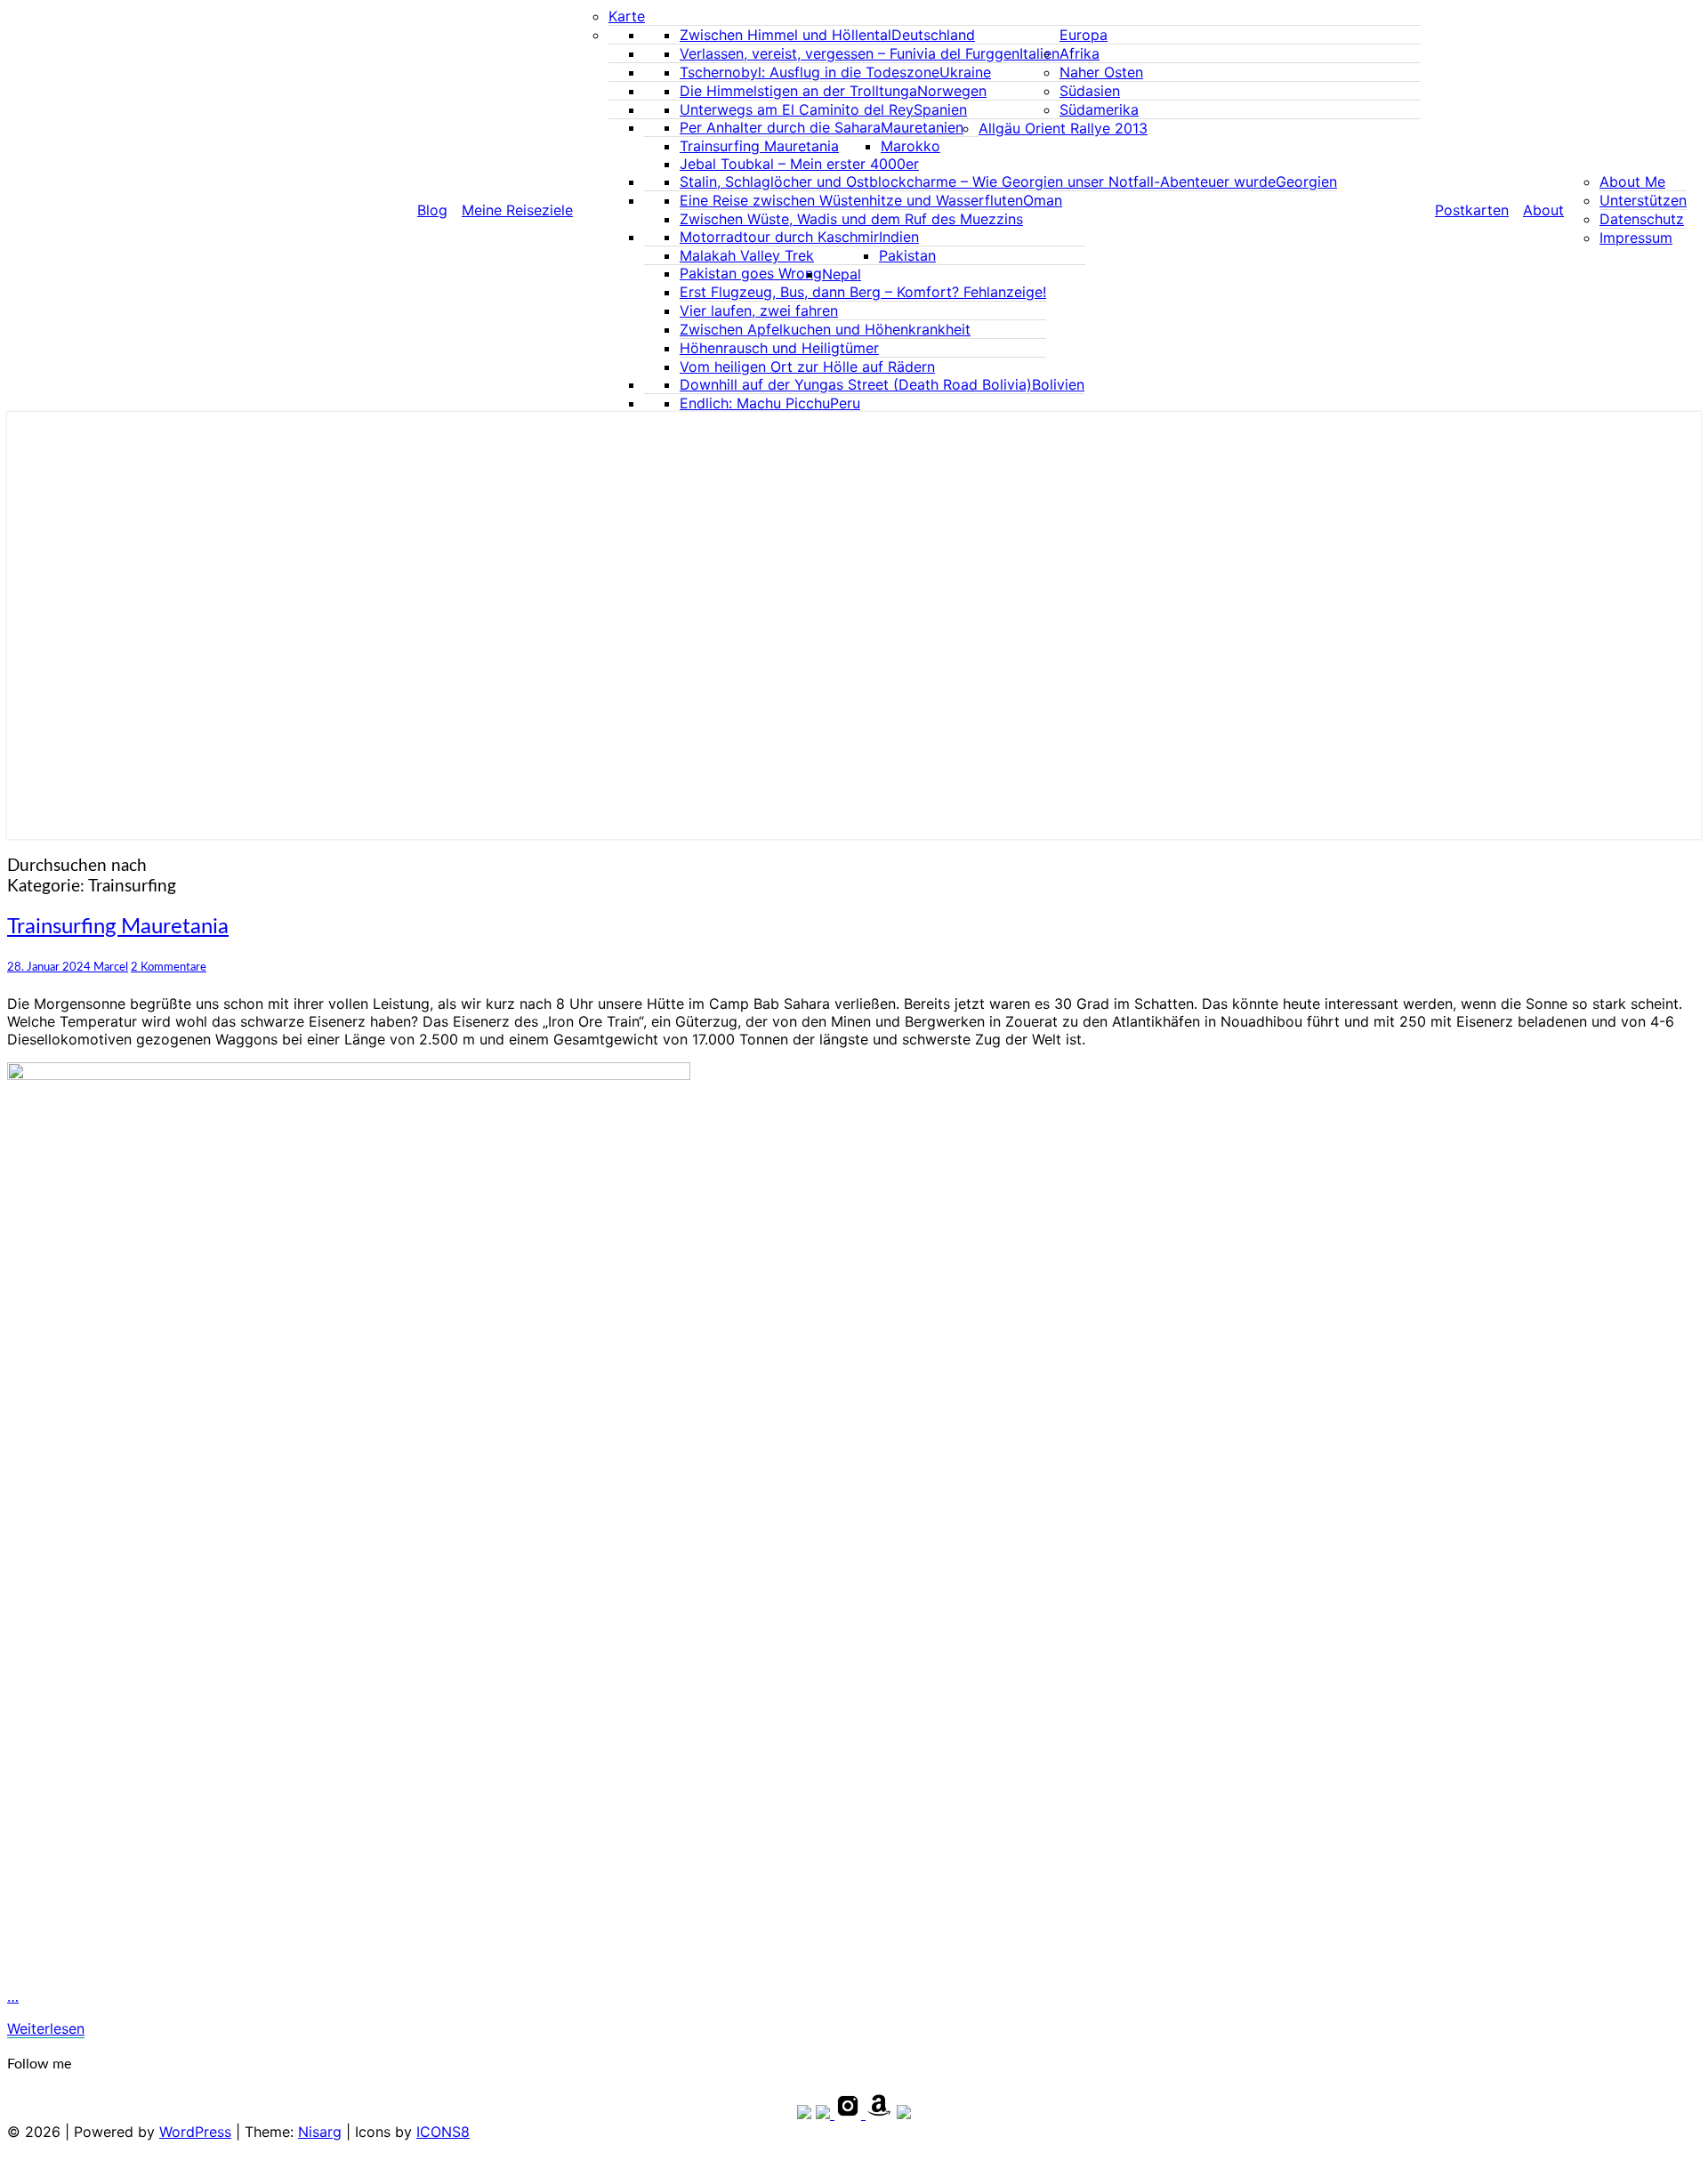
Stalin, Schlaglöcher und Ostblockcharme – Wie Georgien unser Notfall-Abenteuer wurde (978, 181)
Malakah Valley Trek (747, 255)
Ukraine (965, 72)
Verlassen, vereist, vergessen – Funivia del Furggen (850, 53)
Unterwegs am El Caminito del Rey (797, 109)
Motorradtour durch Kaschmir (779, 237)
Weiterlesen (46, 2028)
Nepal (842, 274)
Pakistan (907, 255)
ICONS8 (443, 2132)
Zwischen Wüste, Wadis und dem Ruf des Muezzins (851, 219)
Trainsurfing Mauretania (759, 146)
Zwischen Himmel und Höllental (786, 35)
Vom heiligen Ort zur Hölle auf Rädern (807, 367)
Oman (1043, 200)
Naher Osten (1101, 72)
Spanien (940, 109)
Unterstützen (1643, 200)
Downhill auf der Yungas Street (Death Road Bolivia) (856, 384)
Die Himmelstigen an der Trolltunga (798, 91)
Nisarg (320, 2132)
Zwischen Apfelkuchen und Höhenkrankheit (825, 329)
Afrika (1080, 53)
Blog (432, 210)
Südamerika (1099, 109)
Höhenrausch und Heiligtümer (779, 348)
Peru (845, 403)
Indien (899, 237)
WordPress (195, 2132)
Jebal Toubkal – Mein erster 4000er (799, 164)
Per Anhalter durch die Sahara (780, 127)
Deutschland (933, 35)
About (1543, 210)
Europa (1084, 35)
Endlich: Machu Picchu (755, 403)
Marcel (111, 967)
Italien (1039, 53)
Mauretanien (922, 127)
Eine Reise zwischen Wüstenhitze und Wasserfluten (851, 200)
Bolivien (1058, 384)
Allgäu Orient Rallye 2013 (1063, 128)
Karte (627, 16)
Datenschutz (1642, 219)
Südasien (1090, 91)
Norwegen (952, 91)
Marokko (910, 146)
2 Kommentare (169, 967)
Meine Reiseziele (517, 210)
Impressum (1636, 238)
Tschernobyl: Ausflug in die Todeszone (810, 72)
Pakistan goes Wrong (751, 273)
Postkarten (1472, 210)
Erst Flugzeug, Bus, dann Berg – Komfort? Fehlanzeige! (863, 292)
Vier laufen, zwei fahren (759, 310)
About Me (1632, 181)
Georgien (1306, 181)
